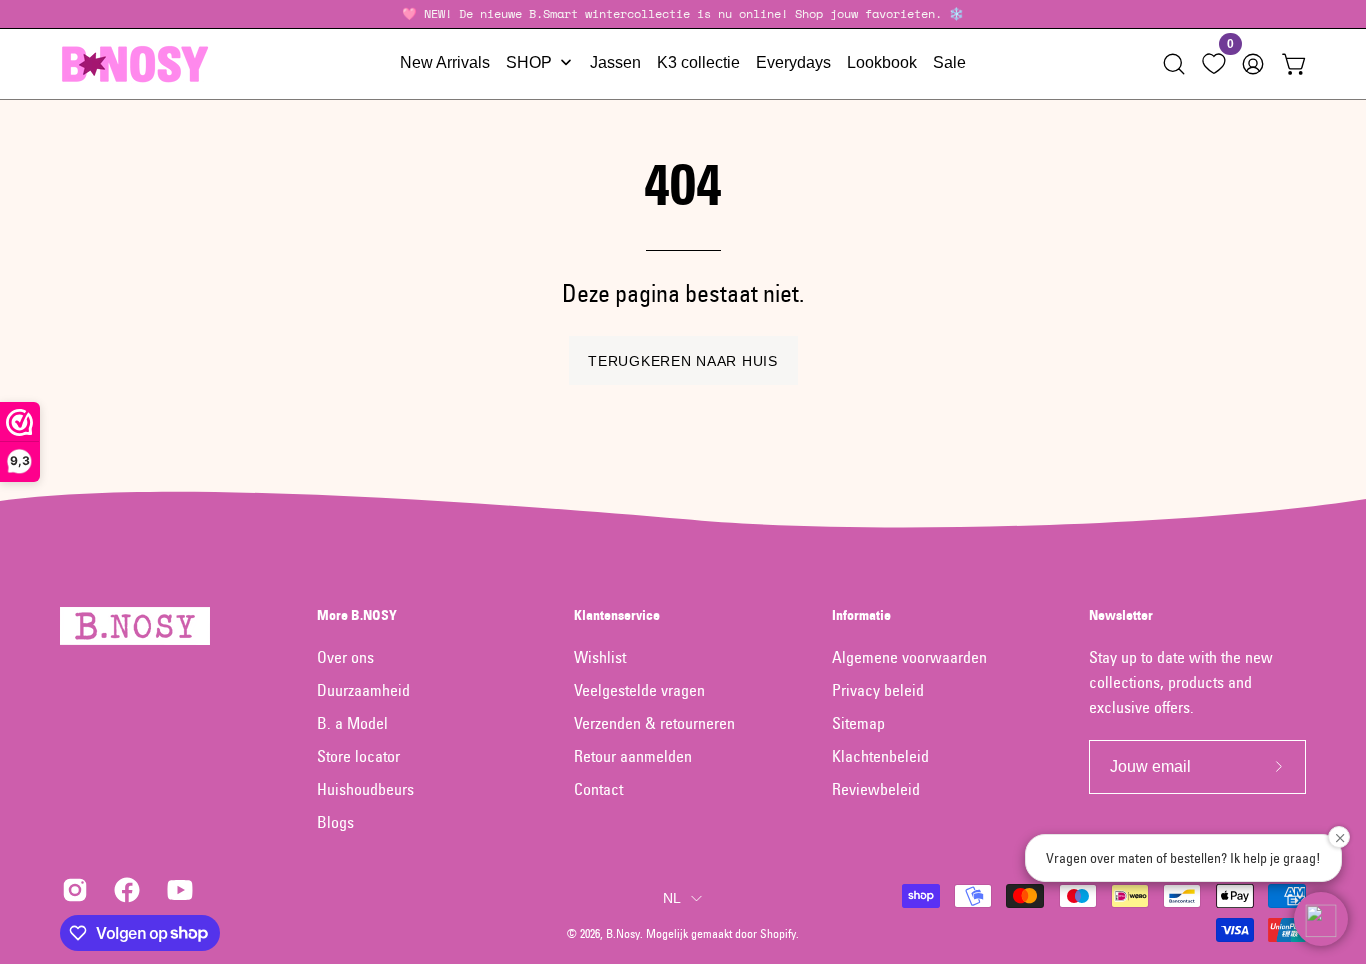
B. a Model (352, 723)
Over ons (345, 657)
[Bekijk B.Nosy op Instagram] (73, 890)
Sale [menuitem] (949, 62)
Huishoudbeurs (365, 789)
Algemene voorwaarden (909, 657)
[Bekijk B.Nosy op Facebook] (125, 890)
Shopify (778, 933)
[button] (1174, 64)
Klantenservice (617, 615)
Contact (598, 789)
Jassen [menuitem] (615, 62)
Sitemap (858, 723)
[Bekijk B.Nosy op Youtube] (178, 890)
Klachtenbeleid (880, 756)
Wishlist (600, 657)
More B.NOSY (357, 615)
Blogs (335, 822)
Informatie (861, 615)
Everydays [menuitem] (793, 62)
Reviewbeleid (876, 789)
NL (672, 898)
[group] (683, 14)
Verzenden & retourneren (654, 723)
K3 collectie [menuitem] (698, 62)
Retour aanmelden (633, 756)
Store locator (358, 756)
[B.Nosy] (135, 64)
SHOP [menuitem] (529, 62)
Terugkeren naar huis (682, 361)
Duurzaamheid (363, 690)
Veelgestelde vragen (639, 690)
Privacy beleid (878, 690)
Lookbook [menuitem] (882, 62)
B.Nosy (623, 933)
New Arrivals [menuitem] (445, 62)
